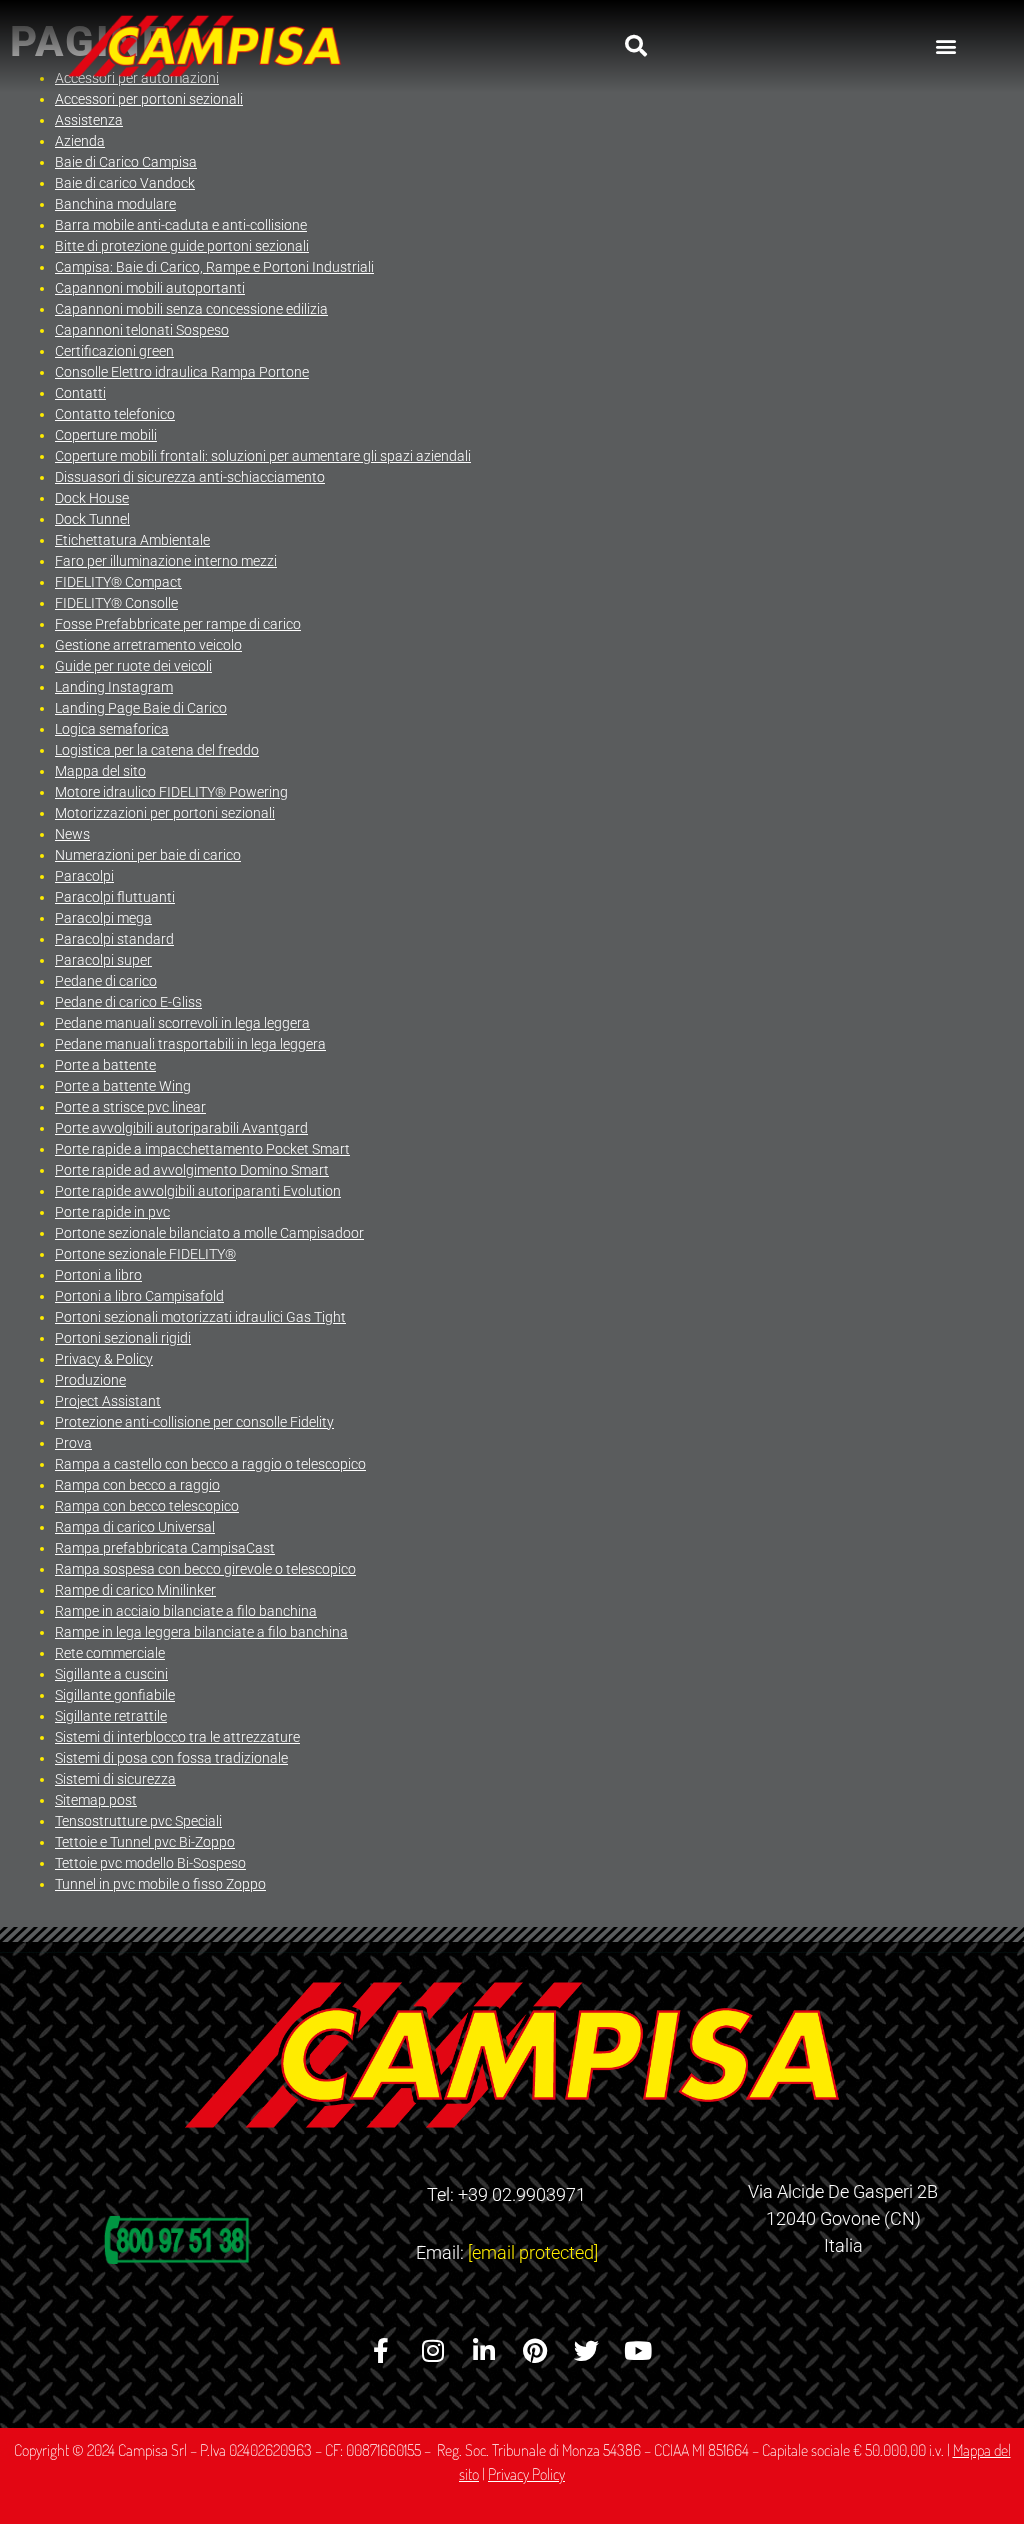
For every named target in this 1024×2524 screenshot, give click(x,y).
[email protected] (533, 2252)
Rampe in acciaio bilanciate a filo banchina (186, 1611)
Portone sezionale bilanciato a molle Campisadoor (209, 1233)
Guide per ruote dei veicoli (133, 666)
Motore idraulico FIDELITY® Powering (171, 792)
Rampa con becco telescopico (147, 1506)
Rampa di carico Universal (135, 1527)
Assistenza (89, 120)
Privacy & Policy (104, 1359)
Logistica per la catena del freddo (157, 750)
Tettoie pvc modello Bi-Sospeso (150, 1863)
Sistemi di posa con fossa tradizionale (171, 1758)
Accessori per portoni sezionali (149, 99)
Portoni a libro (98, 1275)
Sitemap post (96, 1800)
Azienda (80, 141)
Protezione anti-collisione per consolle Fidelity (194, 1422)
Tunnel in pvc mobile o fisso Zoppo (160, 1884)
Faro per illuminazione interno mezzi (166, 561)
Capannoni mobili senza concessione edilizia (191, 309)
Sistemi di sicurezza (115, 1779)
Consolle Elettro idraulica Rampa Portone (182, 372)
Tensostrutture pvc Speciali (138, 1821)
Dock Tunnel (92, 519)
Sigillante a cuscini (111, 1674)
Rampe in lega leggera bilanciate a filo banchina (201, 1632)
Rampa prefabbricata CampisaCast (165, 1548)
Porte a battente (105, 1065)
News (72, 834)
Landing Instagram (114, 687)
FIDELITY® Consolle (116, 603)
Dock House (92, 498)
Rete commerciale (110, 1653)
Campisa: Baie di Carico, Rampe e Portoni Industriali (214, 267)
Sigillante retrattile (111, 1716)
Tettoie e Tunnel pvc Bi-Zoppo (145, 1842)
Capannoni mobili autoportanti (150, 288)
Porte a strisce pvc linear (130, 1107)
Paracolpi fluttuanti (115, 897)
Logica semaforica (112, 729)
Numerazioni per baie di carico (148, 855)
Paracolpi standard (114, 939)
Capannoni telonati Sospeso (142, 330)
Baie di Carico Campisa (126, 162)
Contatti (80, 393)
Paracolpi (84, 876)
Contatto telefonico (115, 414)
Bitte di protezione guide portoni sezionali (182, 246)
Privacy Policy (526, 2474)
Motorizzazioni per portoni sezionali (165, 813)
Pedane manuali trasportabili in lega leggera (190, 1044)
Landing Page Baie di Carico (141, 708)
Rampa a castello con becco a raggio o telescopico (210, 1464)
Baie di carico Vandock (125, 183)
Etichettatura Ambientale (132, 540)
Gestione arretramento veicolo (148, 645)
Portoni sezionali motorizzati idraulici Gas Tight (200, 1317)
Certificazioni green (114, 351)
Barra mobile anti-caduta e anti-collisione (181, 225)
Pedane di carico (106, 981)
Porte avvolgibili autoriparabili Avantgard (181, 1128)
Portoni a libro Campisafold (139, 1296)
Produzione (90, 1380)
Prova (73, 1443)
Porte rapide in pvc (112, 1212)
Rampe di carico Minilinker (135, 1590)
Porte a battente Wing (123, 1086)
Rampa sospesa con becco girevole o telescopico (205, 1569)
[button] (636, 46)
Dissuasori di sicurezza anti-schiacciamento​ (190, 477)
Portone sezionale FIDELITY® (145, 1254)
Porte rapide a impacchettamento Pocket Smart (202, 1149)
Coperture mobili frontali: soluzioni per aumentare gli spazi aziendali (263, 456)
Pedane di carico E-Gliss (128, 1002)
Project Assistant (108, 1401)
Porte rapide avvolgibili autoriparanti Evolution (198, 1191)
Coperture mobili (106, 435)
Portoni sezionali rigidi (123, 1338)
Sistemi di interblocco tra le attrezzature (177, 1737)
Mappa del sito (100, 771)
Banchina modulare (115, 204)
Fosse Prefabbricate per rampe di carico (178, 624)
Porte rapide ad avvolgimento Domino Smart (192, 1170)
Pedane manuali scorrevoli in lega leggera (182, 1023)
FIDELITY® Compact (118, 582)
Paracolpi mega (103, 918)
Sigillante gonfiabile (115, 1695)
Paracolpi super (103, 960)
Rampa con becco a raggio (137, 1485)
